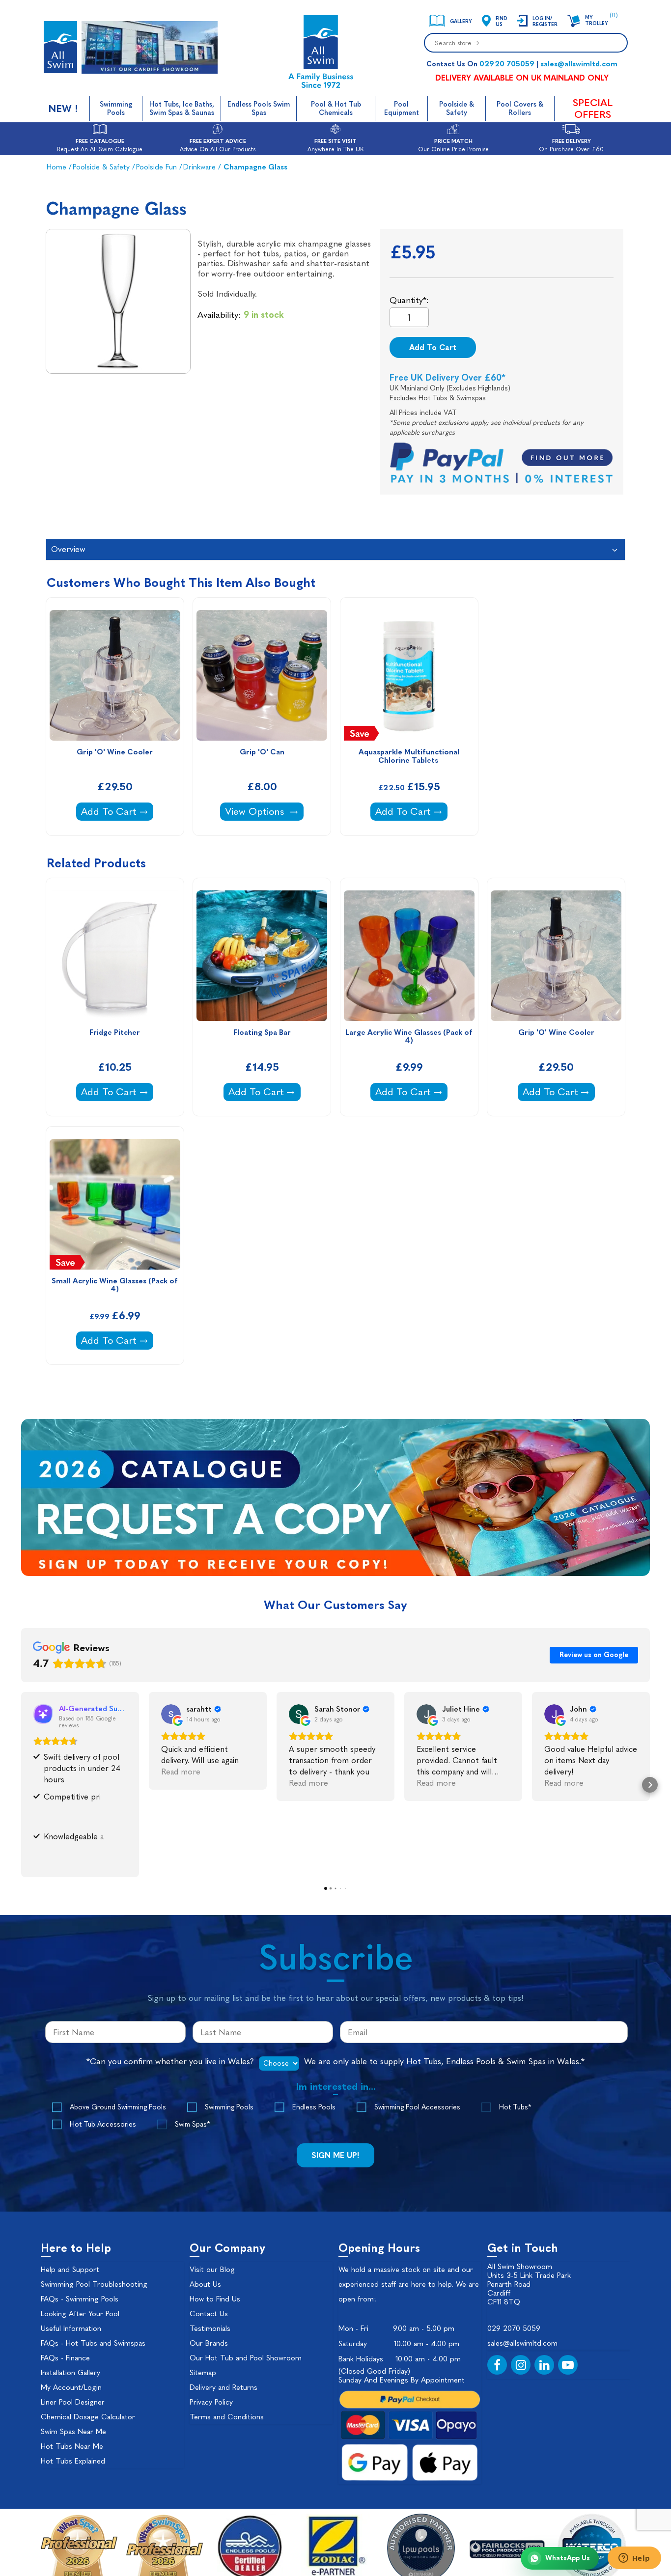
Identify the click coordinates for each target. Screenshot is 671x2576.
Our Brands (209, 2343)
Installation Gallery (70, 2373)
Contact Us (209, 2314)
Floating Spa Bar (262, 1033)
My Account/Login (71, 2387)
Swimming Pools (116, 109)
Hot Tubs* (515, 2107)
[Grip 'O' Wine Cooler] (115, 675)
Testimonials (210, 2328)
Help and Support (70, 2270)
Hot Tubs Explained (73, 2461)
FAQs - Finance (65, 2358)
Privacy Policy (211, 2402)
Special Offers (593, 109)
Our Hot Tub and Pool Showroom (246, 2358)
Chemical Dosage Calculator (88, 2417)
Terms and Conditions (227, 2417)
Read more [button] (181, 1772)
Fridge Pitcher (115, 1033)
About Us (205, 2284)
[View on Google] (171, 1714)
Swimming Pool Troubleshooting (94, 2284)
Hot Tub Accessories (103, 2124)
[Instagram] (521, 2365)
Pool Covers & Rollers (520, 109)
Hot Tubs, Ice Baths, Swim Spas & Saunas (182, 109)
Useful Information (71, 2328)
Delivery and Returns (224, 2387)
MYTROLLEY (597, 21)
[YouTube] (568, 2365)
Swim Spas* (192, 2124)
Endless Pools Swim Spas (259, 109)
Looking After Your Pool (80, 2314)
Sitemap (203, 2373)
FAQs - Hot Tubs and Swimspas (93, 2343)
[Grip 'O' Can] (262, 675)
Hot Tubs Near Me (72, 2446)
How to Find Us (215, 2299)
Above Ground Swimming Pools (118, 2107)
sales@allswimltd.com (579, 64)
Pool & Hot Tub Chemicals (336, 109)
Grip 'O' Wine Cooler (115, 752)
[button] (21, 1785)
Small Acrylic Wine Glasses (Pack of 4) (116, 1285)
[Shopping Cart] (574, 21)
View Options (256, 811)
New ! (63, 109)
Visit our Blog (212, 2270)
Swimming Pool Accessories (417, 2107)
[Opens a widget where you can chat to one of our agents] (634, 2559)
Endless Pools (314, 2107)
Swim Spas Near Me (73, 2432)
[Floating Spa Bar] (262, 956)
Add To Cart (433, 347)
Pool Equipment (402, 109)
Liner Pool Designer (73, 2402)
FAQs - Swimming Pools (80, 2299)
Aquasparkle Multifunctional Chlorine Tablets (410, 756)
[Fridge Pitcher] (115, 956)
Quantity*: (409, 300)
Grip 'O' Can (262, 752)
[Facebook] (497, 2365)
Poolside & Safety (457, 109)
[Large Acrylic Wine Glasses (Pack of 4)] (409, 956)
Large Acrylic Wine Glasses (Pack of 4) (410, 1037)
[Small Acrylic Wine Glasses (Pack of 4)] (115, 1204)
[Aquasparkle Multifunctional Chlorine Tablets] (409, 675)
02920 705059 (507, 64)
